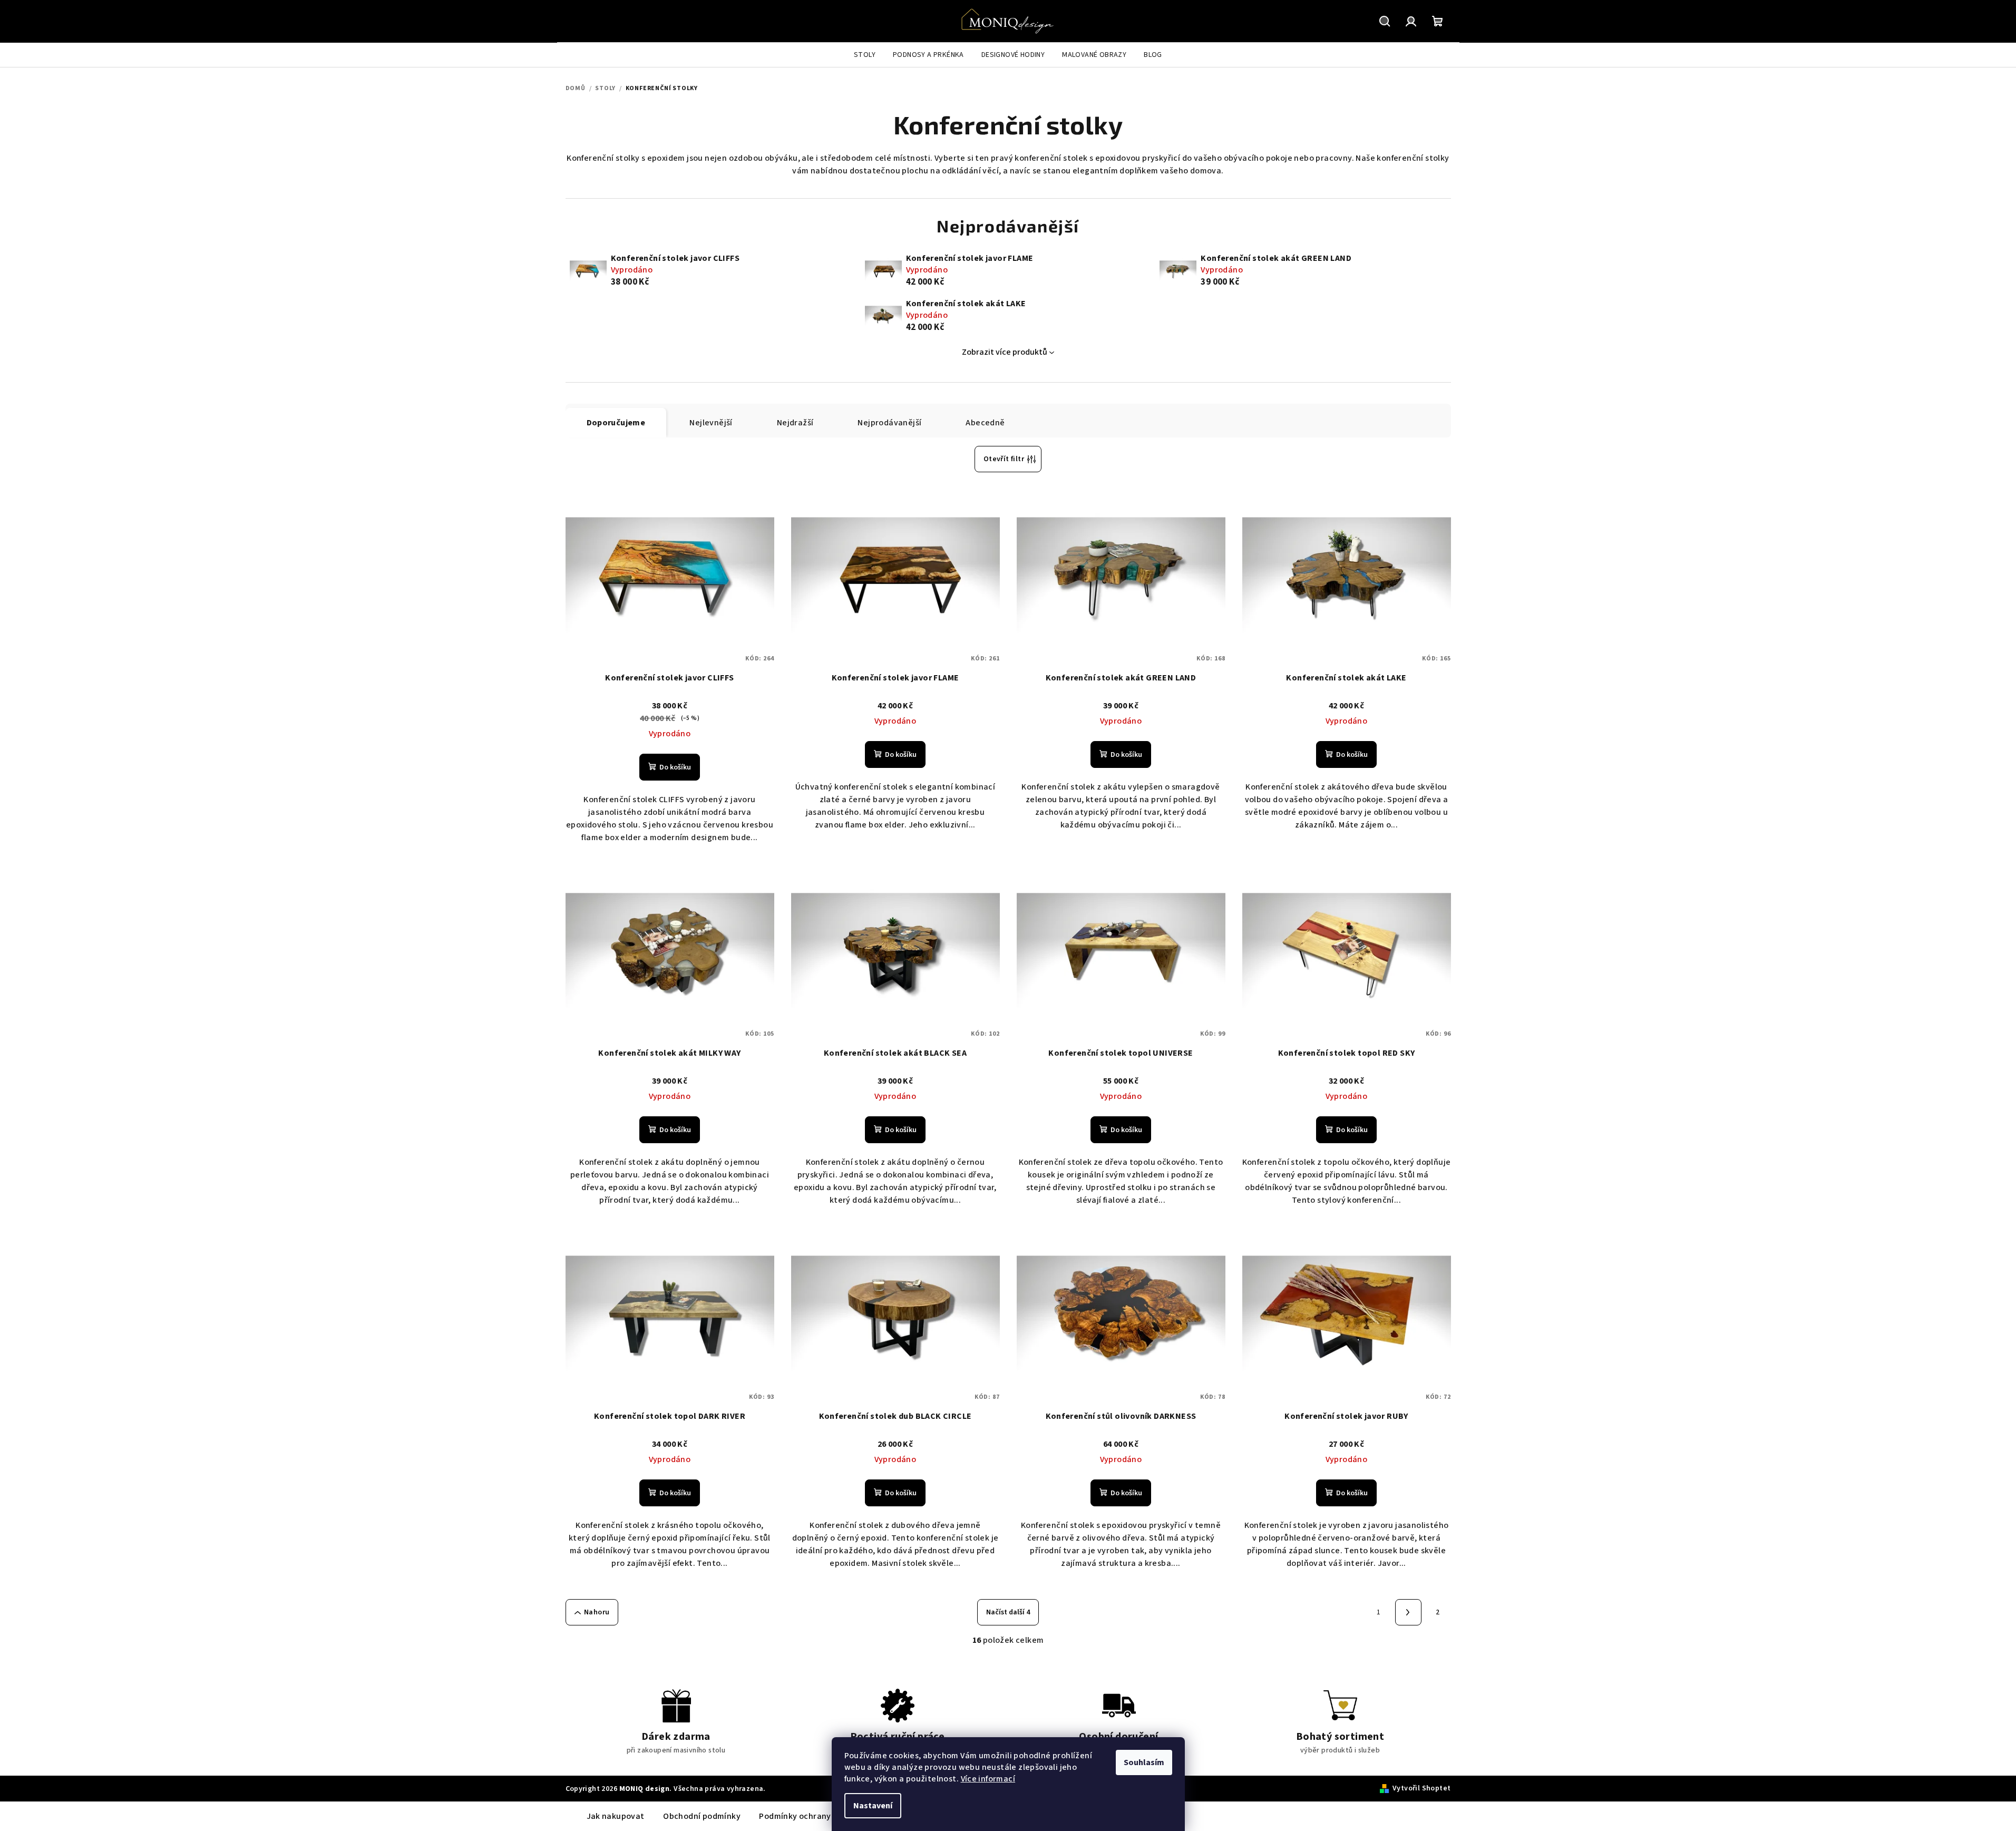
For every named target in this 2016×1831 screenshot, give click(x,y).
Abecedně (985, 423)
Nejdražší (795, 423)
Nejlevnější (711, 423)
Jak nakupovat (616, 1816)
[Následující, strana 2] (1408, 1612)
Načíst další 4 (1008, 1612)
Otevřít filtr (1004, 459)
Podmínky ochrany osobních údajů (825, 1816)
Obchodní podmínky (702, 1816)
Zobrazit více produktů (1005, 352)
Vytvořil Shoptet (1421, 1788)
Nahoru (597, 1612)
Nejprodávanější (889, 423)
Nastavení (873, 1806)
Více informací (988, 1779)
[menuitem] (865, 55)
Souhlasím (1144, 1762)
